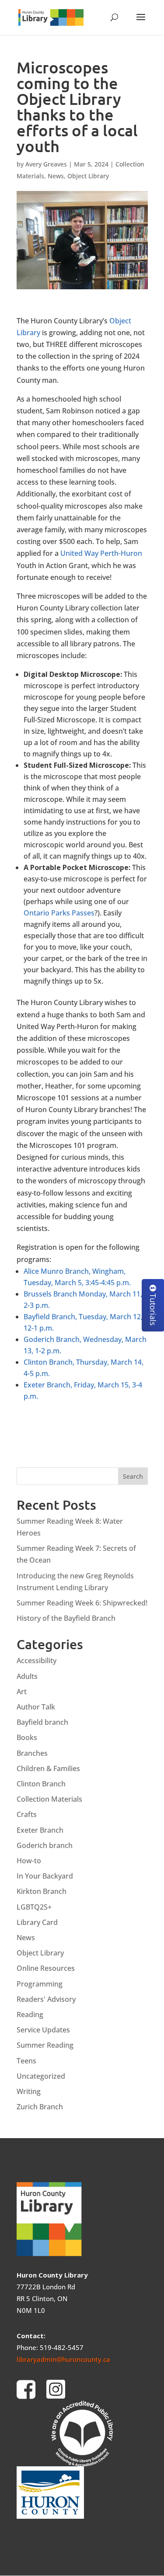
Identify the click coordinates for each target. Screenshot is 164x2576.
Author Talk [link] (36, 1707)
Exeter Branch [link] (40, 1830)
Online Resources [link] (46, 1968)
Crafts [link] (27, 1814)
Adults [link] (27, 1676)
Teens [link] (26, 2061)
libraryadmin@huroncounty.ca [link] (63, 2359)
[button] (141, 23)
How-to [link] (29, 1861)
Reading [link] (30, 2014)
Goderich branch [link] (45, 1845)
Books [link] (27, 1737)
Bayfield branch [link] (42, 1722)
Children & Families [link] (48, 1768)
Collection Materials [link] (49, 1799)
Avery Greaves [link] (46, 164)
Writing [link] (29, 2091)
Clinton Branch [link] (41, 1784)
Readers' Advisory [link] (46, 1999)
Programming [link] (40, 1984)
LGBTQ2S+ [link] (34, 1907)
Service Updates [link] (43, 2030)
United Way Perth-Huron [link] (101, 553)
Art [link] (22, 1692)
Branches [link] (32, 1753)
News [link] (56, 176)
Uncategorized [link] (41, 2076)
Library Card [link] (37, 1922)
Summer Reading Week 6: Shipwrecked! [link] (82, 1603)
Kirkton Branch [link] (42, 1891)
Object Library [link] (88, 176)
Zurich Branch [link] (40, 2107)
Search (133, 1476)
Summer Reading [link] (45, 2045)
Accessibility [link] (37, 1661)
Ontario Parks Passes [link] (59, 913)
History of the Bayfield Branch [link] (66, 1618)
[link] (51, 16)
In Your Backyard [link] (45, 1876)
